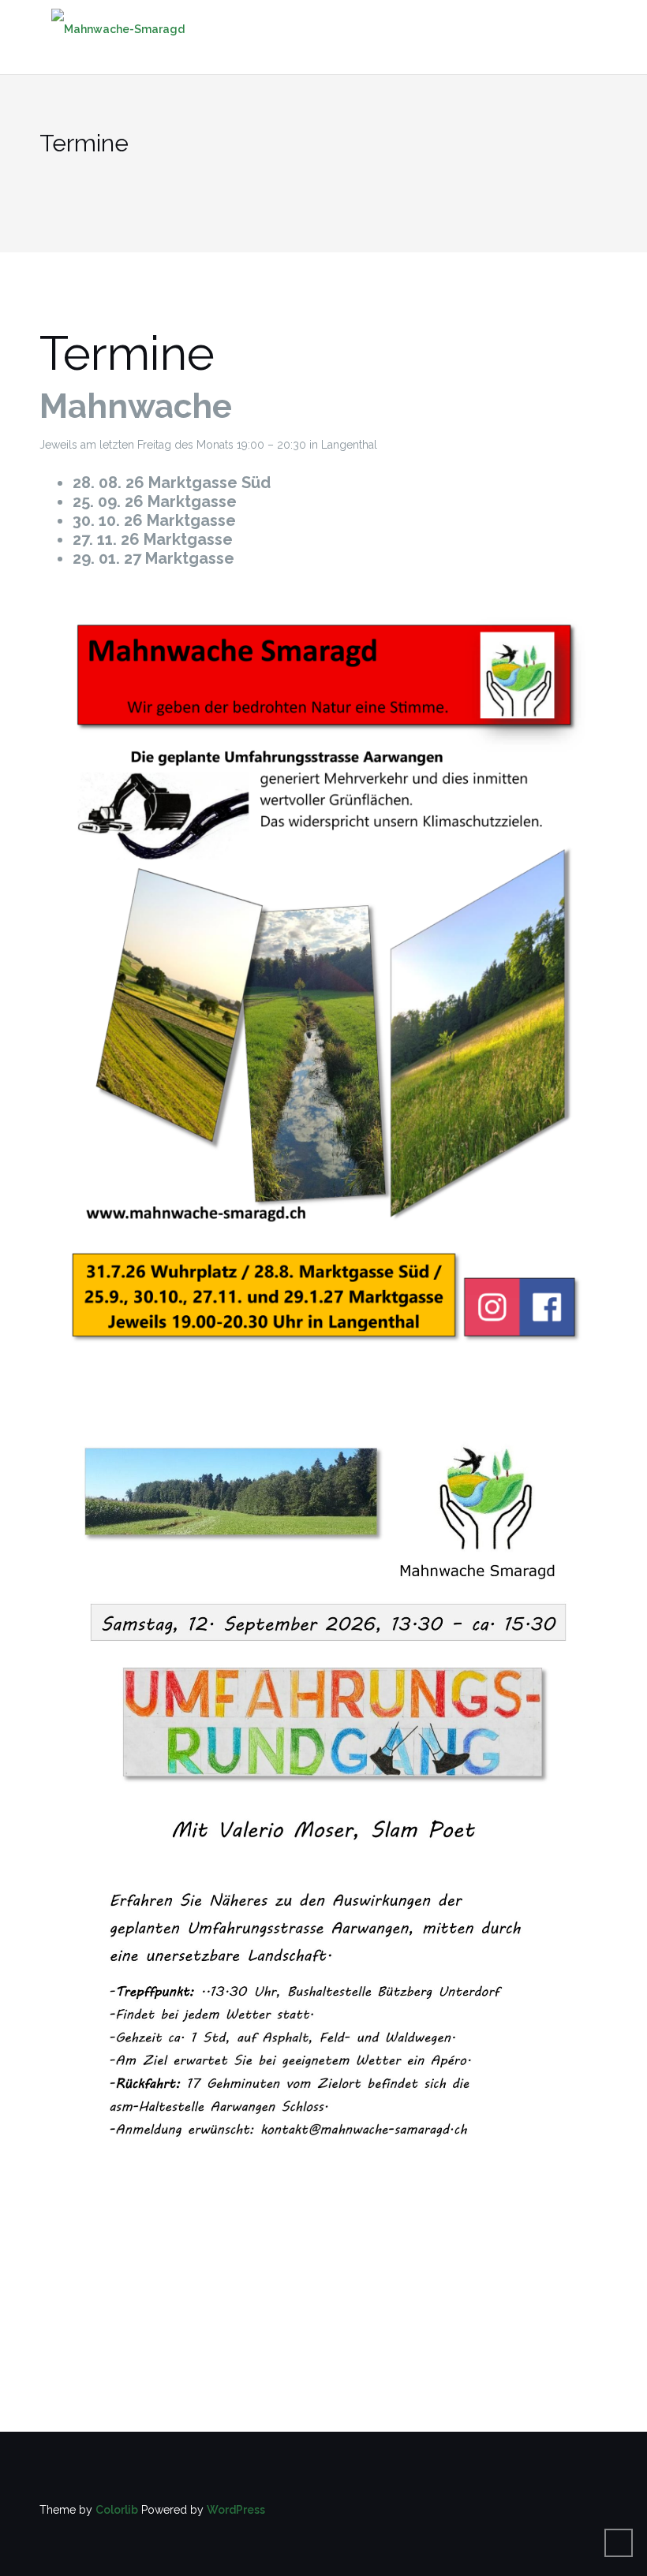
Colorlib (117, 2510)
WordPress (236, 2510)
